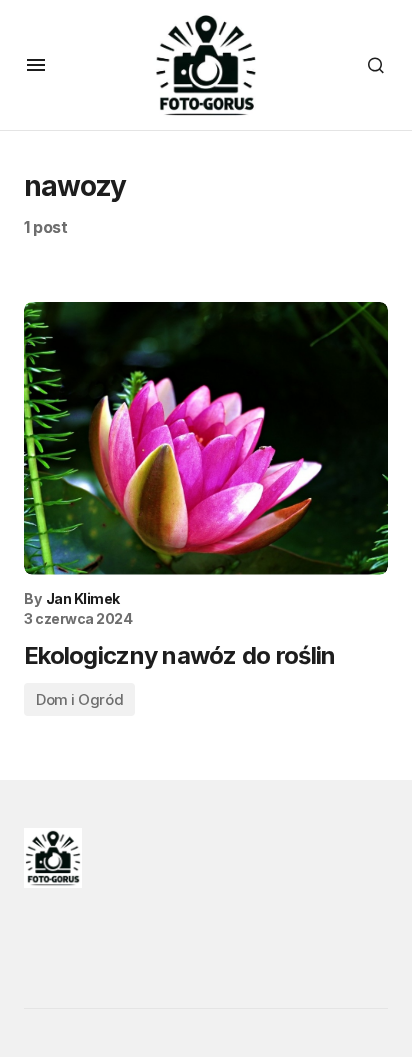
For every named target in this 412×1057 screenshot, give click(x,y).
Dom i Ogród (79, 699)
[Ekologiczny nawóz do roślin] (206, 438)
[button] (36, 65)
